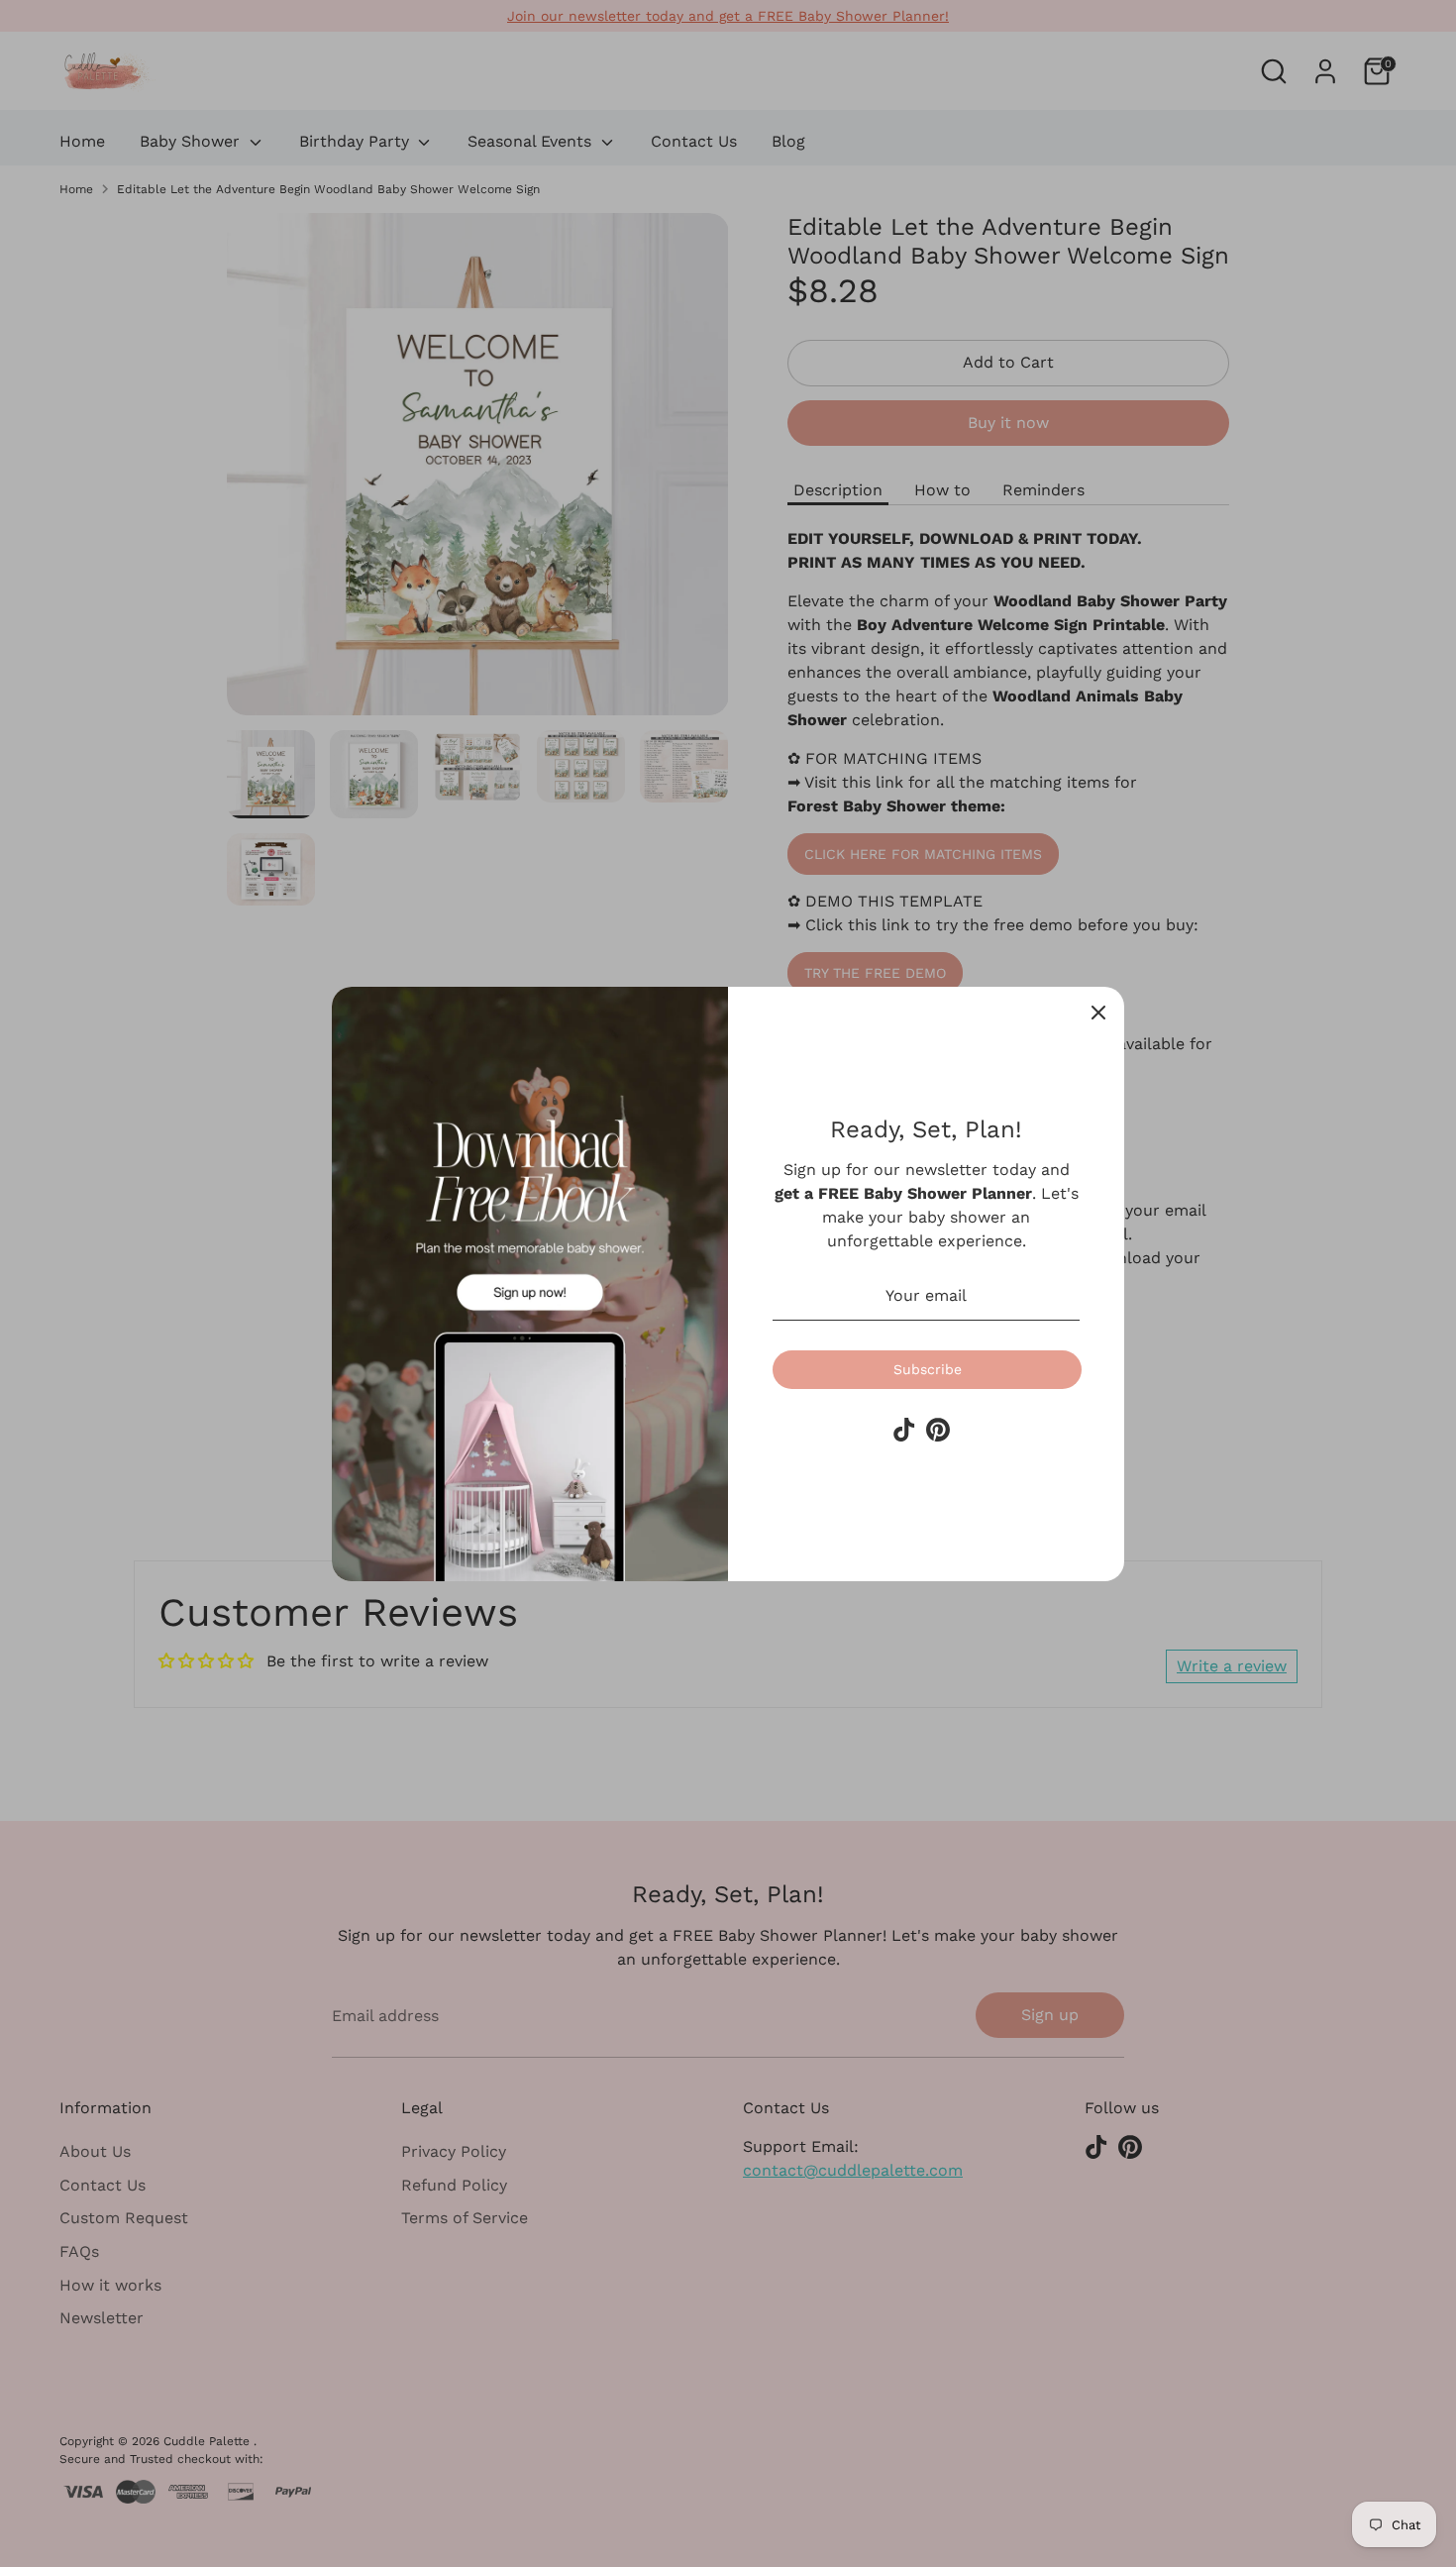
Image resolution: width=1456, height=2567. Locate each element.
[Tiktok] (904, 1430)
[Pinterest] (938, 1430)
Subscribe (928, 1369)
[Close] (1098, 1013)
